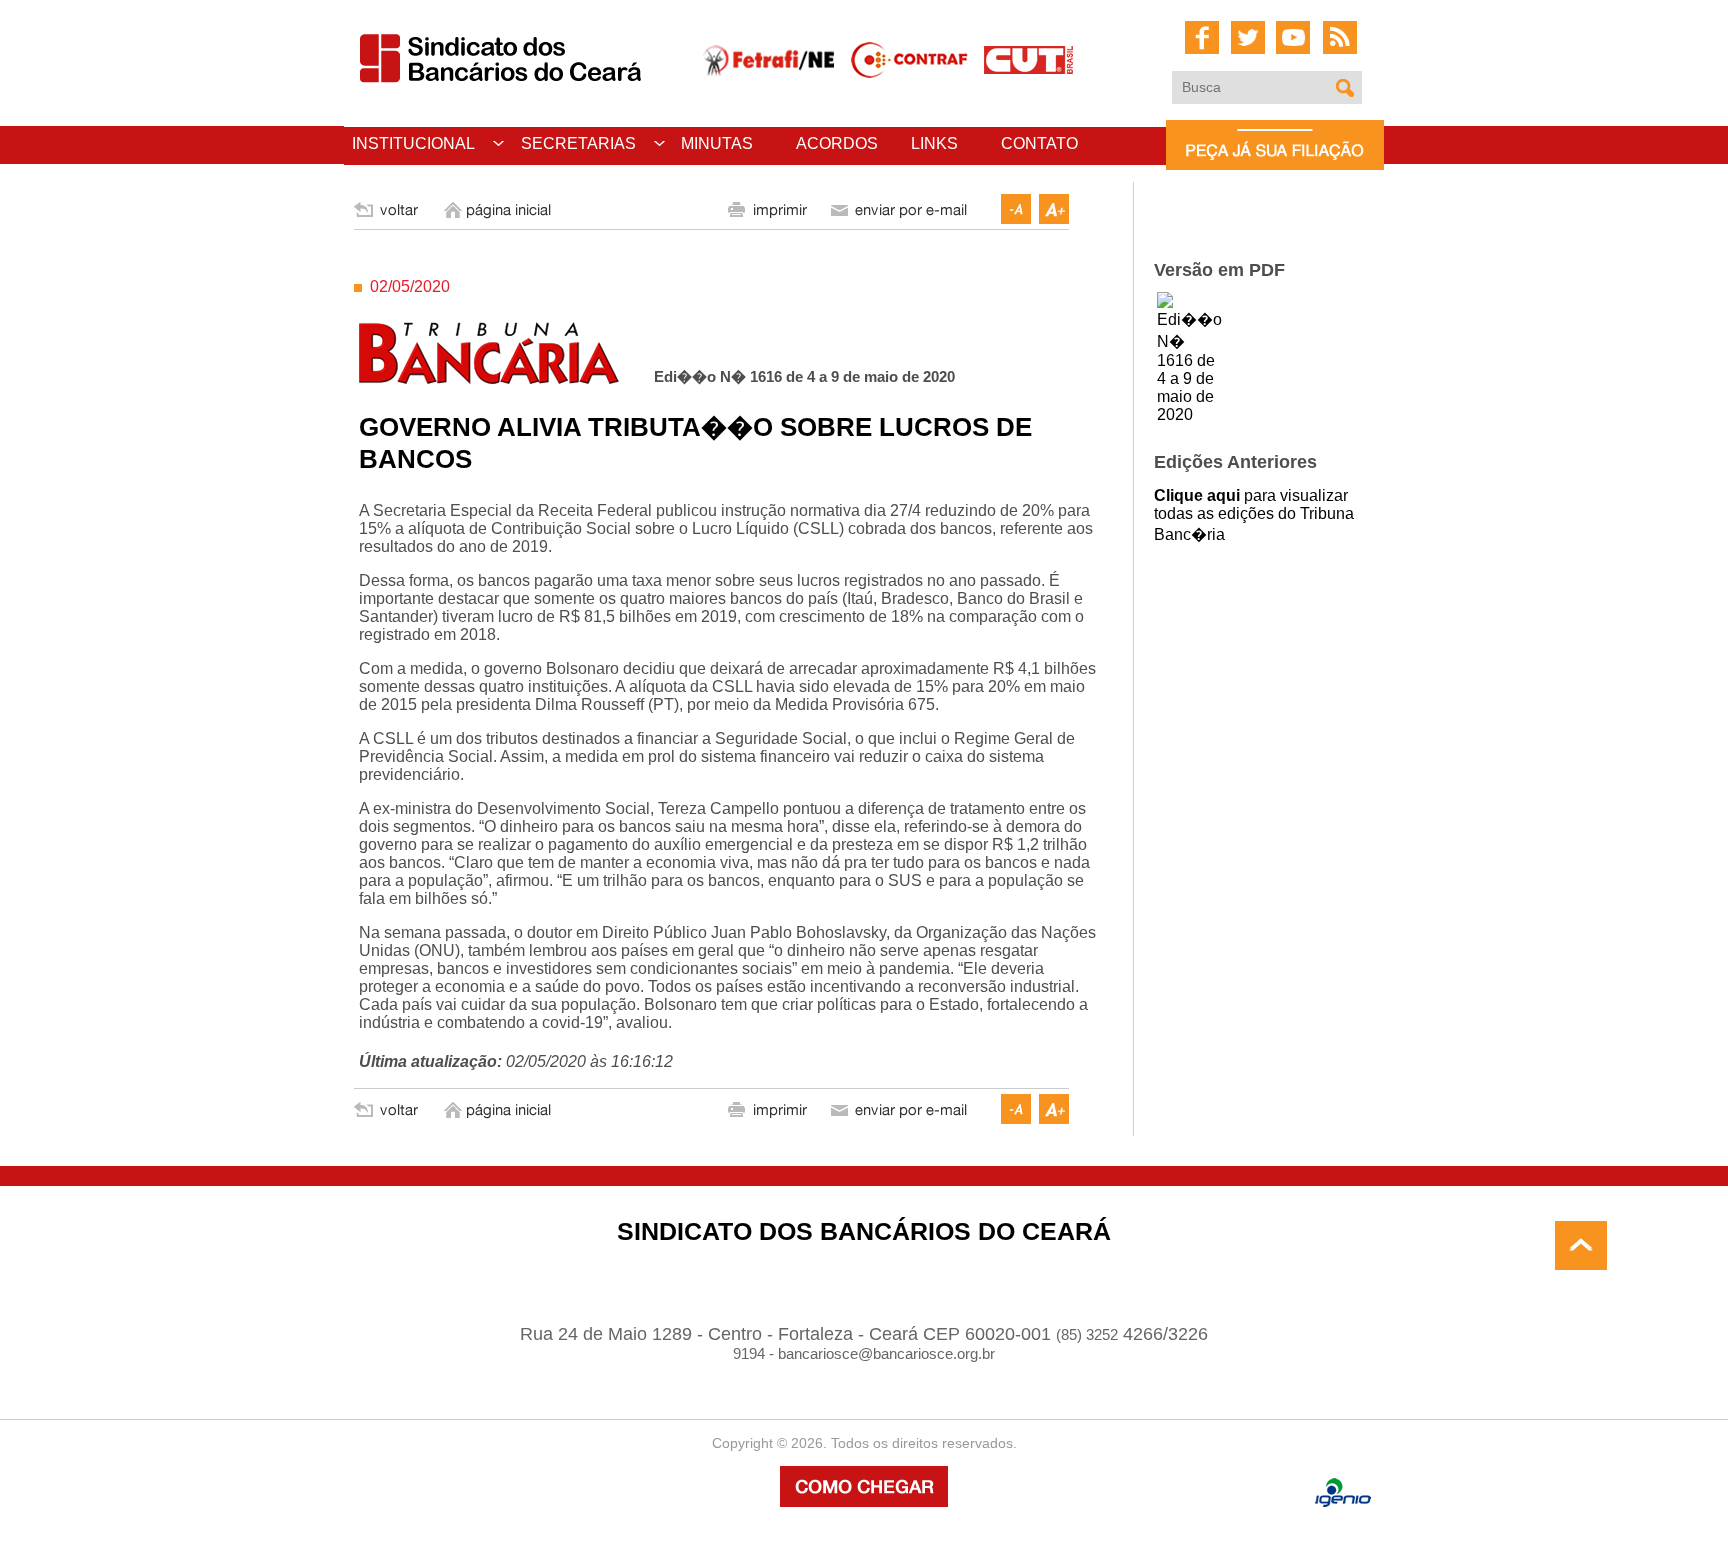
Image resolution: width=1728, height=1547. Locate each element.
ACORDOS (837, 143)
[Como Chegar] (864, 1501)
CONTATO (1039, 143)
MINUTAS (717, 143)
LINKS (934, 143)
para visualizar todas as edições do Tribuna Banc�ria (1254, 515)
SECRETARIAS (578, 143)
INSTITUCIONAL (413, 143)
